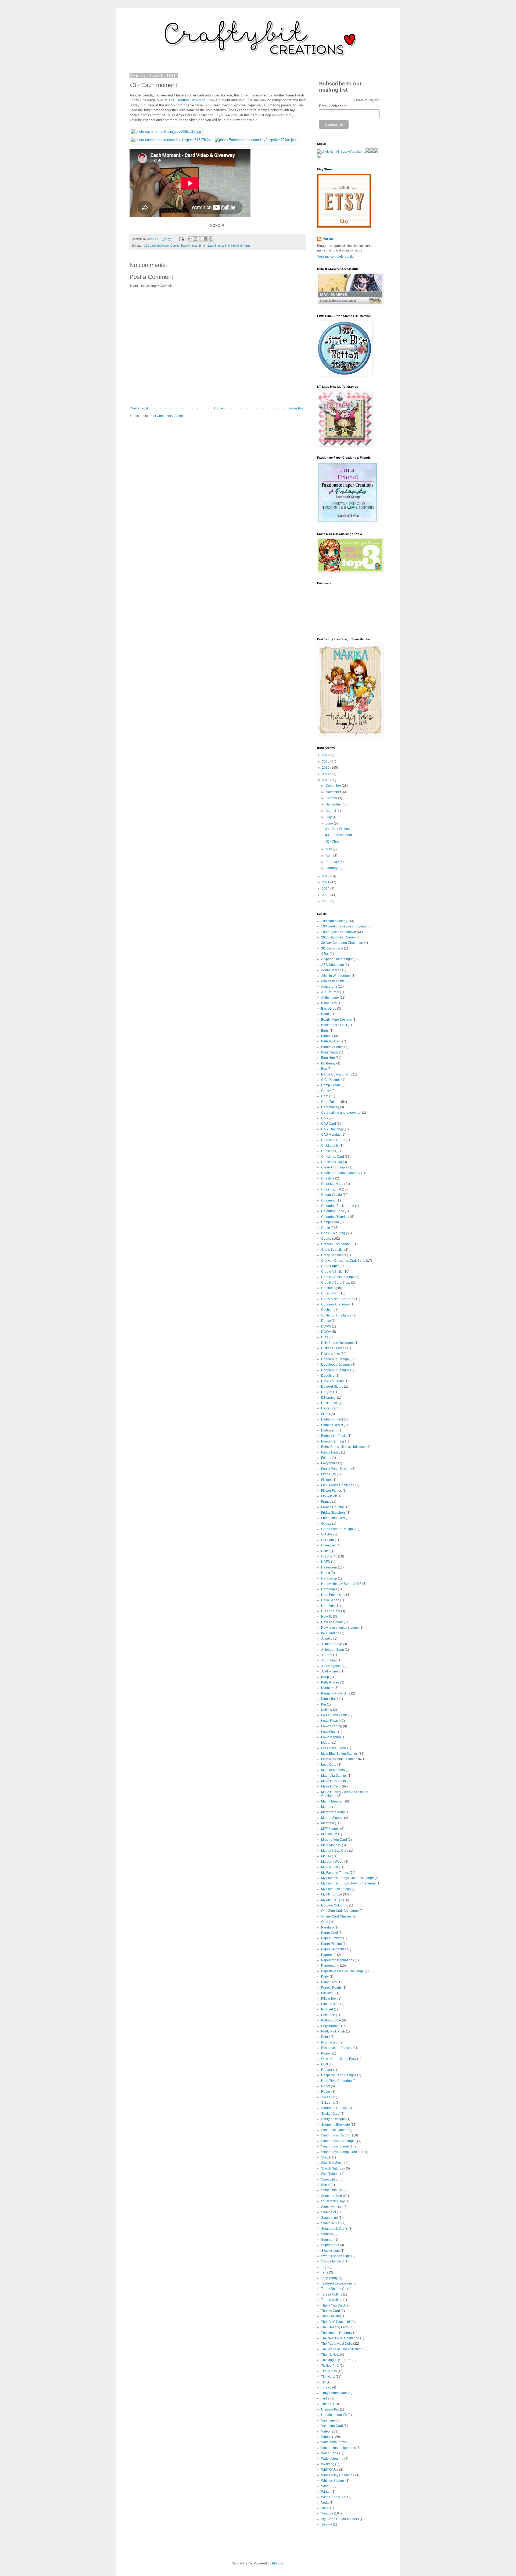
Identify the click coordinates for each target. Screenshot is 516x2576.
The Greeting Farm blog (187, 100)
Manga (326, 1807)
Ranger (327, 2070)
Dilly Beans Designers (337, 1343)
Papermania (189, 246)
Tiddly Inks (329, 2371)
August (331, 811)
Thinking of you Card (336, 2360)
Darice (326, 1321)
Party (325, 1977)
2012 (326, 876)
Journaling (329, 1660)
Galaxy (326, 1524)
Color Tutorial (331, 1189)
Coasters (328, 1178)
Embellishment (332, 1419)
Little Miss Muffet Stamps (339, 1759)
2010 (326, 889)
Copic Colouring (333, 1233)
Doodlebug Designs (336, 1365)
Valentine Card (332, 2426)
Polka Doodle (331, 2020)
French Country (332, 1507)
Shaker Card (330, 2114)
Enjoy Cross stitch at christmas (343, 1447)
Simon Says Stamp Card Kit (341, 2152)
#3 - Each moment (338, 835)
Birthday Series (332, 1047)
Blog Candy (330, 1052)
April (329, 856)
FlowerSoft (329, 1496)
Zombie (327, 2524)
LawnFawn (329, 1732)
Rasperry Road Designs (339, 2075)
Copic (325, 1228)
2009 (326, 895)
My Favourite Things (336, 1889)
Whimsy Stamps (333, 2481)
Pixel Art (327, 2009)
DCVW (326, 1326)
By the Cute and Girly (337, 1074)
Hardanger (329, 1589)
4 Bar (325, 954)
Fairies (326, 1458)
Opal (325, 1922)
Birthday (327, 1036)
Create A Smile (332, 1272)
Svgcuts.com (330, 2251)
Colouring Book (333, 1211)
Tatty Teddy (329, 2278)
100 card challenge (156, 246)
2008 (326, 901)
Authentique (330, 998)
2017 (326, 755)
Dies (325, 1337)
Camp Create (331, 1085)
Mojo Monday (331, 1845)
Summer (327, 2240)
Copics (175, 246)
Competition (330, 1222)
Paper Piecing (332, 1944)
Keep (325, 1677)
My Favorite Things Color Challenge (347, 1878)
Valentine (328, 2420)
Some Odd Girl (332, 2190)
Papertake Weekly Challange (343, 1971)
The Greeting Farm (237, 246)
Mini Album (329, 1834)
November (334, 792)
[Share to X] (200, 239)
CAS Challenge (333, 1129)
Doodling (328, 1376)
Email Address (333, 106)
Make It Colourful (334, 1781)
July (329, 817)
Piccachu (328, 1993)
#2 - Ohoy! (333, 841)
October (332, 798)
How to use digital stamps (340, 1628)
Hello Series (330, 1600)
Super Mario (330, 2245)
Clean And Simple (334, 1167)
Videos (326, 2437)
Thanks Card (331, 2311)
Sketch (326, 2157)
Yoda (325, 2503)
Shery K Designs (333, 2119)
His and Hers (331, 1611)
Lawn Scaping (332, 1726)
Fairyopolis (329, 1463)
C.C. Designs (331, 1080)
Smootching (330, 2179)
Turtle (325, 2398)
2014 (326, 774)
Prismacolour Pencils (337, 2048)
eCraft (326, 1414)
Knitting (327, 1710)
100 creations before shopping (343, 926)
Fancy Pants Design (336, 1469)
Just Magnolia (331, 1666)
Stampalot (329, 2212)
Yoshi (325, 2508)
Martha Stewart (332, 1818)
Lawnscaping (331, 1737)
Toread (326, 2387)
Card (325, 1096)
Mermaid (328, 1823)
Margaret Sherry (333, 1812)
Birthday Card (331, 1041)
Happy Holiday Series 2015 (341, 1584)
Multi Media (330, 1867)
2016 (326, 761)
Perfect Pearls (331, 1988)
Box (324, 1069)
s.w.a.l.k (327, 2097)
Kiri (324, 1704)
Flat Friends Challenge (338, 1485)
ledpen (326, 1743)
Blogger (278, 2563)
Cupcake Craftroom (335, 1304)
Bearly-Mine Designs (336, 1020)
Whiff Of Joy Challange (338, 2475)
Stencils (327, 2234)
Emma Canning (333, 1441)
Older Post (297, 408)
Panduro (327, 1927)
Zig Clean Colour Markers (340, 2519)
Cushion (327, 1310)
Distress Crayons (334, 1348)
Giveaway (328, 1545)
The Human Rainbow (337, 2333)
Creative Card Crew (336, 1283)
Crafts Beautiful (332, 1250)
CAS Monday (331, 1135)
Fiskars (326, 1480)
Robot (326, 2086)
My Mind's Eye (332, 1894)
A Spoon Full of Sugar (337, 959)
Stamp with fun (332, 2207)
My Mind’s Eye (332, 1900)
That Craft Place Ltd (336, 2322)
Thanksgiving (331, 2316)
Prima (325, 2037)
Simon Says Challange (338, 2141)
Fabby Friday (331, 1452)
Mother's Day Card (335, 1851)
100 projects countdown (339, 932)
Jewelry (327, 1639)
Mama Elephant (333, 1801)
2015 (326, 768)
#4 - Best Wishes (337, 829)
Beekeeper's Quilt (334, 1025)
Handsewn (329, 1578)
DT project (329, 1398)
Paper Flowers (332, 1938)
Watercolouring (332, 2459)
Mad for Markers (333, 1770)
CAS (325, 1118)
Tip (323, 2382)
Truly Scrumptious (334, 2393)
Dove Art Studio (332, 1381)
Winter (326, 2492)
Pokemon (328, 2015)
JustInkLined (330, 1671)
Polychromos (331, 2026)
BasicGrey (329, 1009)
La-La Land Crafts (334, 1715)
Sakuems (328, 2103)
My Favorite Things (335, 1873)
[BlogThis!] (195, 239)
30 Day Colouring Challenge (342, 943)
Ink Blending (330, 1633)
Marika (328, 239)
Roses (326, 2092)
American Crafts (333, 981)
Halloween (329, 1567)
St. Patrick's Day (333, 2201)
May (329, 849)
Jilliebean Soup (333, 1650)
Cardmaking (330, 1107)
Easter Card (330, 1408)
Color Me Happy (333, 1184)
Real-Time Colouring (336, 2081)
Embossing (329, 1430)
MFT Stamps (330, 1829)
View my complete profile (335, 257)
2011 (326, 882)
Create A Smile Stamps (338, 1277)
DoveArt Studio (332, 1387)
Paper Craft (329, 1933)
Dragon (327, 1392)
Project (326, 2053)
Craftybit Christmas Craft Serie (343, 1261)
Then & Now (330, 2355)
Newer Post (139, 408)
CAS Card (329, 1124)
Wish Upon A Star (334, 2497)
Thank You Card (333, 2305)
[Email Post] (181, 239)
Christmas (329, 1151)
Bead (325, 1014)
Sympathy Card (332, 2261)
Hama (326, 1573)
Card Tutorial (331, 1102)
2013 (326, 780)
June (330, 823)
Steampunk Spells (334, 2229)
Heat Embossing (333, 1595)
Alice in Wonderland (336, 976)
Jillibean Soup (332, 1644)
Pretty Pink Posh (333, 2031)
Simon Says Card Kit (336, 2135)
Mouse (326, 1856)
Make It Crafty (331, 1786)
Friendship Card (333, 1518)
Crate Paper (330, 1266)
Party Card (329, 1982)
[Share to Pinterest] (211, 239)
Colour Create (332, 1195)
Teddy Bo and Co (334, 2289)
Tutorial (327, 2404)
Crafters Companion (336, 1244)
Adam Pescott (331, 970)
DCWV (326, 1332)
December (334, 786)
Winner (326, 2486)
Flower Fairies (332, 1491)
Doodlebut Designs (335, 1370)
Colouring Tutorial (334, 1217)
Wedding (328, 2464)
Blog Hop (328, 1058)
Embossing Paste (334, 1436)
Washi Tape (330, 2453)
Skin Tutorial (330, 2174)
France (326, 1502)
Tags (325, 2272)
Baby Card (329, 1003)
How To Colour (332, 1622)
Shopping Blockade (336, 2125)
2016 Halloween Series (338, 937)
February (333, 862)
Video (325, 2431)
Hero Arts (328, 1606)
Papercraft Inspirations (338, 1960)
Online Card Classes (336, 1916)
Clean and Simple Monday (341, 1173)
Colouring (328, 1200)
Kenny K (327, 1688)
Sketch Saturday (333, 2168)
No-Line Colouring (335, 1905)
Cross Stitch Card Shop (338, 1299)
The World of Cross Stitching (342, 2349)
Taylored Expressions (337, 2283)
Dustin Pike (329, 1403)
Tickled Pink (330, 2366)
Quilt (325, 2064)
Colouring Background (338, 1206)
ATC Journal (330, 992)
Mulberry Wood (332, 1862)
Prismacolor (330, 2042)
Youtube (327, 2513)
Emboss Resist (332, 1425)
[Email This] (190, 239)
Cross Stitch (330, 1293)
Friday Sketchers (333, 1513)
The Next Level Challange (340, 2338)
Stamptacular (331, 2223)
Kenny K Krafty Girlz (336, 1693)
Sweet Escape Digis (336, 2256)
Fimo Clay (329, 1474)
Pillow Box (329, 1999)
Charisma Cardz (333, 1140)
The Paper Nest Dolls (337, 2344)
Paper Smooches (334, 1949)
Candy (326, 1091)
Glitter (325, 1551)
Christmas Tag (332, 1162)
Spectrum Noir (332, 2196)
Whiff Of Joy (330, 2470)
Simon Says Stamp (211, 246)
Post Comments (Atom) (166, 416)
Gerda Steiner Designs (338, 1529)
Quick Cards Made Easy (339, 2059)
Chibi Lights (330, 1146)
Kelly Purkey (330, 1682)
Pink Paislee (330, 2004)
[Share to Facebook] (206, 239)
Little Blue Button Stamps (339, 1754)
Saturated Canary (334, 2108)
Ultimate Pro (330, 2409)
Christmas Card (333, 1157)
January (332, 868)
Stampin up (329, 2218)
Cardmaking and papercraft (341, 1113)
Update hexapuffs (334, 2415)
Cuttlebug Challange (336, 1315)
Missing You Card (334, 1840)
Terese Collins (332, 2300)
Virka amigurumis (334, 2442)
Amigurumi (329, 987)
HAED (326, 1562)
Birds (325, 1031)
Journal (327, 1655)
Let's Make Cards (334, 1748)
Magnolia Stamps (334, 1776)
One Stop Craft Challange (340, 1911)
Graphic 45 (329, 1556)
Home (219, 408)
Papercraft (329, 1955)
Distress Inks (330, 1354)
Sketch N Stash (332, 2163)
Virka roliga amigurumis (338, 2448)
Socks (326, 2185)
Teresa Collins (332, 2294)
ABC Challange (333, 965)
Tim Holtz (328, 2377)
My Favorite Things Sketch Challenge (348, 1883)
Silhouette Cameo (334, 2130)
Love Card (329, 1765)
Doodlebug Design (335, 1359)
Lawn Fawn (330, 1721)
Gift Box (327, 1534)
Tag (324, 2267)
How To (327, 1617)
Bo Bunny (328, 1063)
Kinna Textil (330, 1699)
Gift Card (328, 1540)
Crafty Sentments (334, 1255)
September (334, 804)
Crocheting (329, 1288)
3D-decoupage (332, 948)
